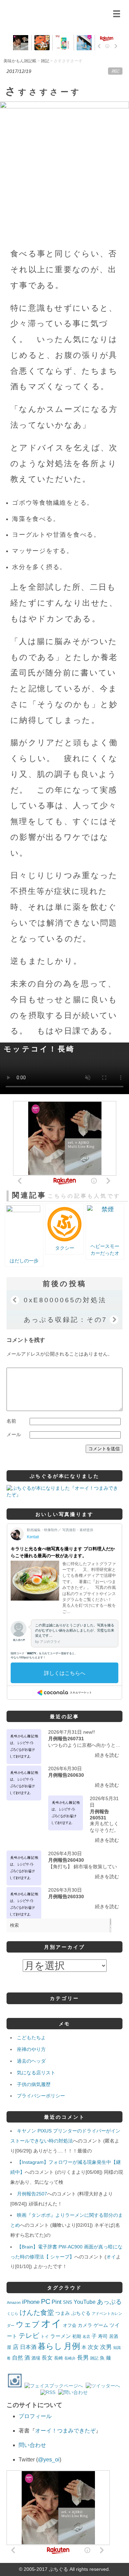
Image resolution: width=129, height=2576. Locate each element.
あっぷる (109, 2302)
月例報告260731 (66, 1739)
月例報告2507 (32, 2194)
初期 (77, 2337)
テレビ (29, 2335)
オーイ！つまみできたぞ (65, 2431)
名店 (86, 2337)
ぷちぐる (81, 2313)
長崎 (58, 2358)
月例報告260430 (66, 1860)
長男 (83, 2358)
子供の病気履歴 (34, 2084)
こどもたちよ (31, 2038)
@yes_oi (49, 2460)
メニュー (116, 14)
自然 (18, 2358)
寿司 (103, 2336)
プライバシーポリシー (41, 2096)
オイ (111, 2257)
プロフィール (35, 2416)
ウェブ (28, 2324)
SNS (68, 2302)
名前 (11, 1421)
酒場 (36, 2358)
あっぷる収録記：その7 (66, 1319)
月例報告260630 (66, 1775)
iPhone (31, 2302)
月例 (72, 2346)
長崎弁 (70, 2358)
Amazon (14, 2302)
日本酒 (28, 2347)
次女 (93, 2347)
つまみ (63, 2313)
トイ (45, 2337)
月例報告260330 (66, 1896)
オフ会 (70, 2326)
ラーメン (61, 2336)
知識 (117, 2348)
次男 (106, 2347)
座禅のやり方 (31, 2049)
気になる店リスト (36, 2073)
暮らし (50, 2346)
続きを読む (107, 1755)
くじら (13, 2313)
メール (14, 1434)
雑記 (115, 71)
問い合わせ (32, 2445)
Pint (57, 2302)
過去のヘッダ (31, 2061)
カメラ (85, 2325)
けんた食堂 (37, 2312)
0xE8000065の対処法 (65, 1300)
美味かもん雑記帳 (58, 12)
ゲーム (101, 2325)
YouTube (85, 2302)
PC (46, 2301)
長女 (47, 2358)
